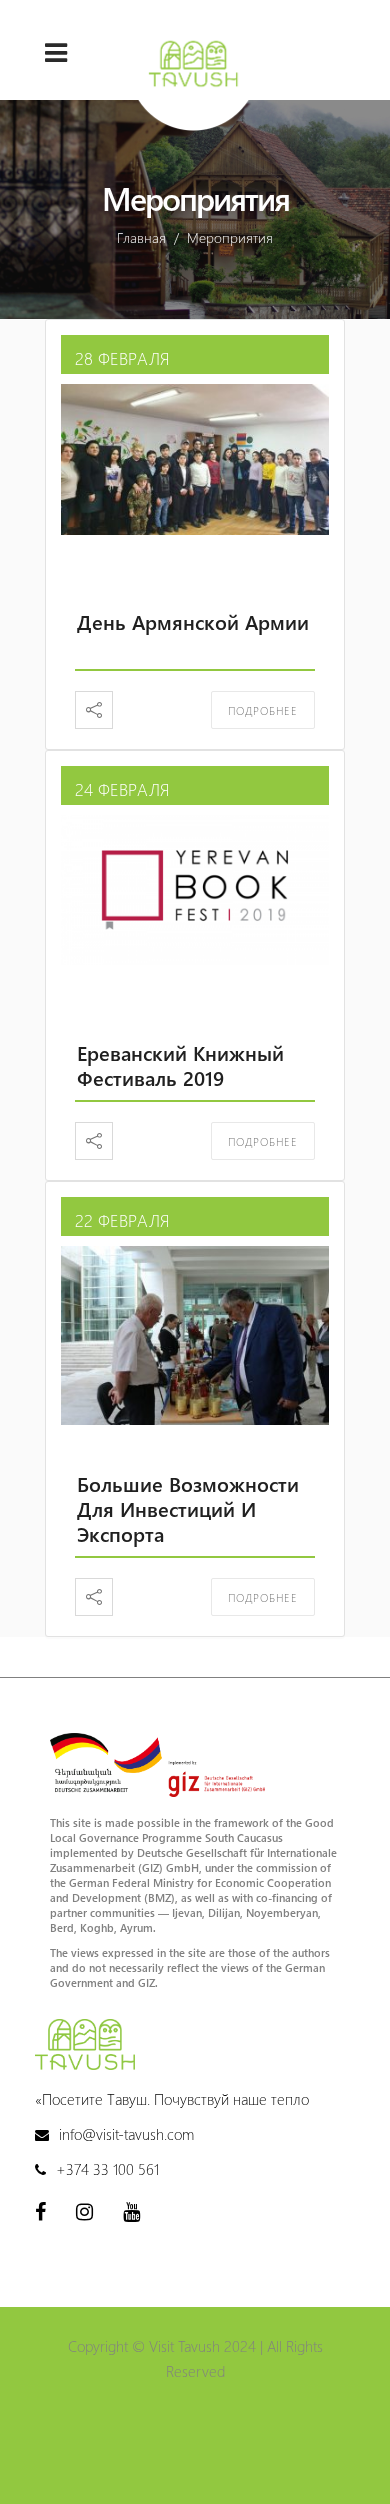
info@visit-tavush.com (126, 2134)
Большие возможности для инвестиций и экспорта (188, 1508)
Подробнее (263, 710)
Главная (141, 237)
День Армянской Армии (193, 621)
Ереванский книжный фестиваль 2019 (180, 1065)
